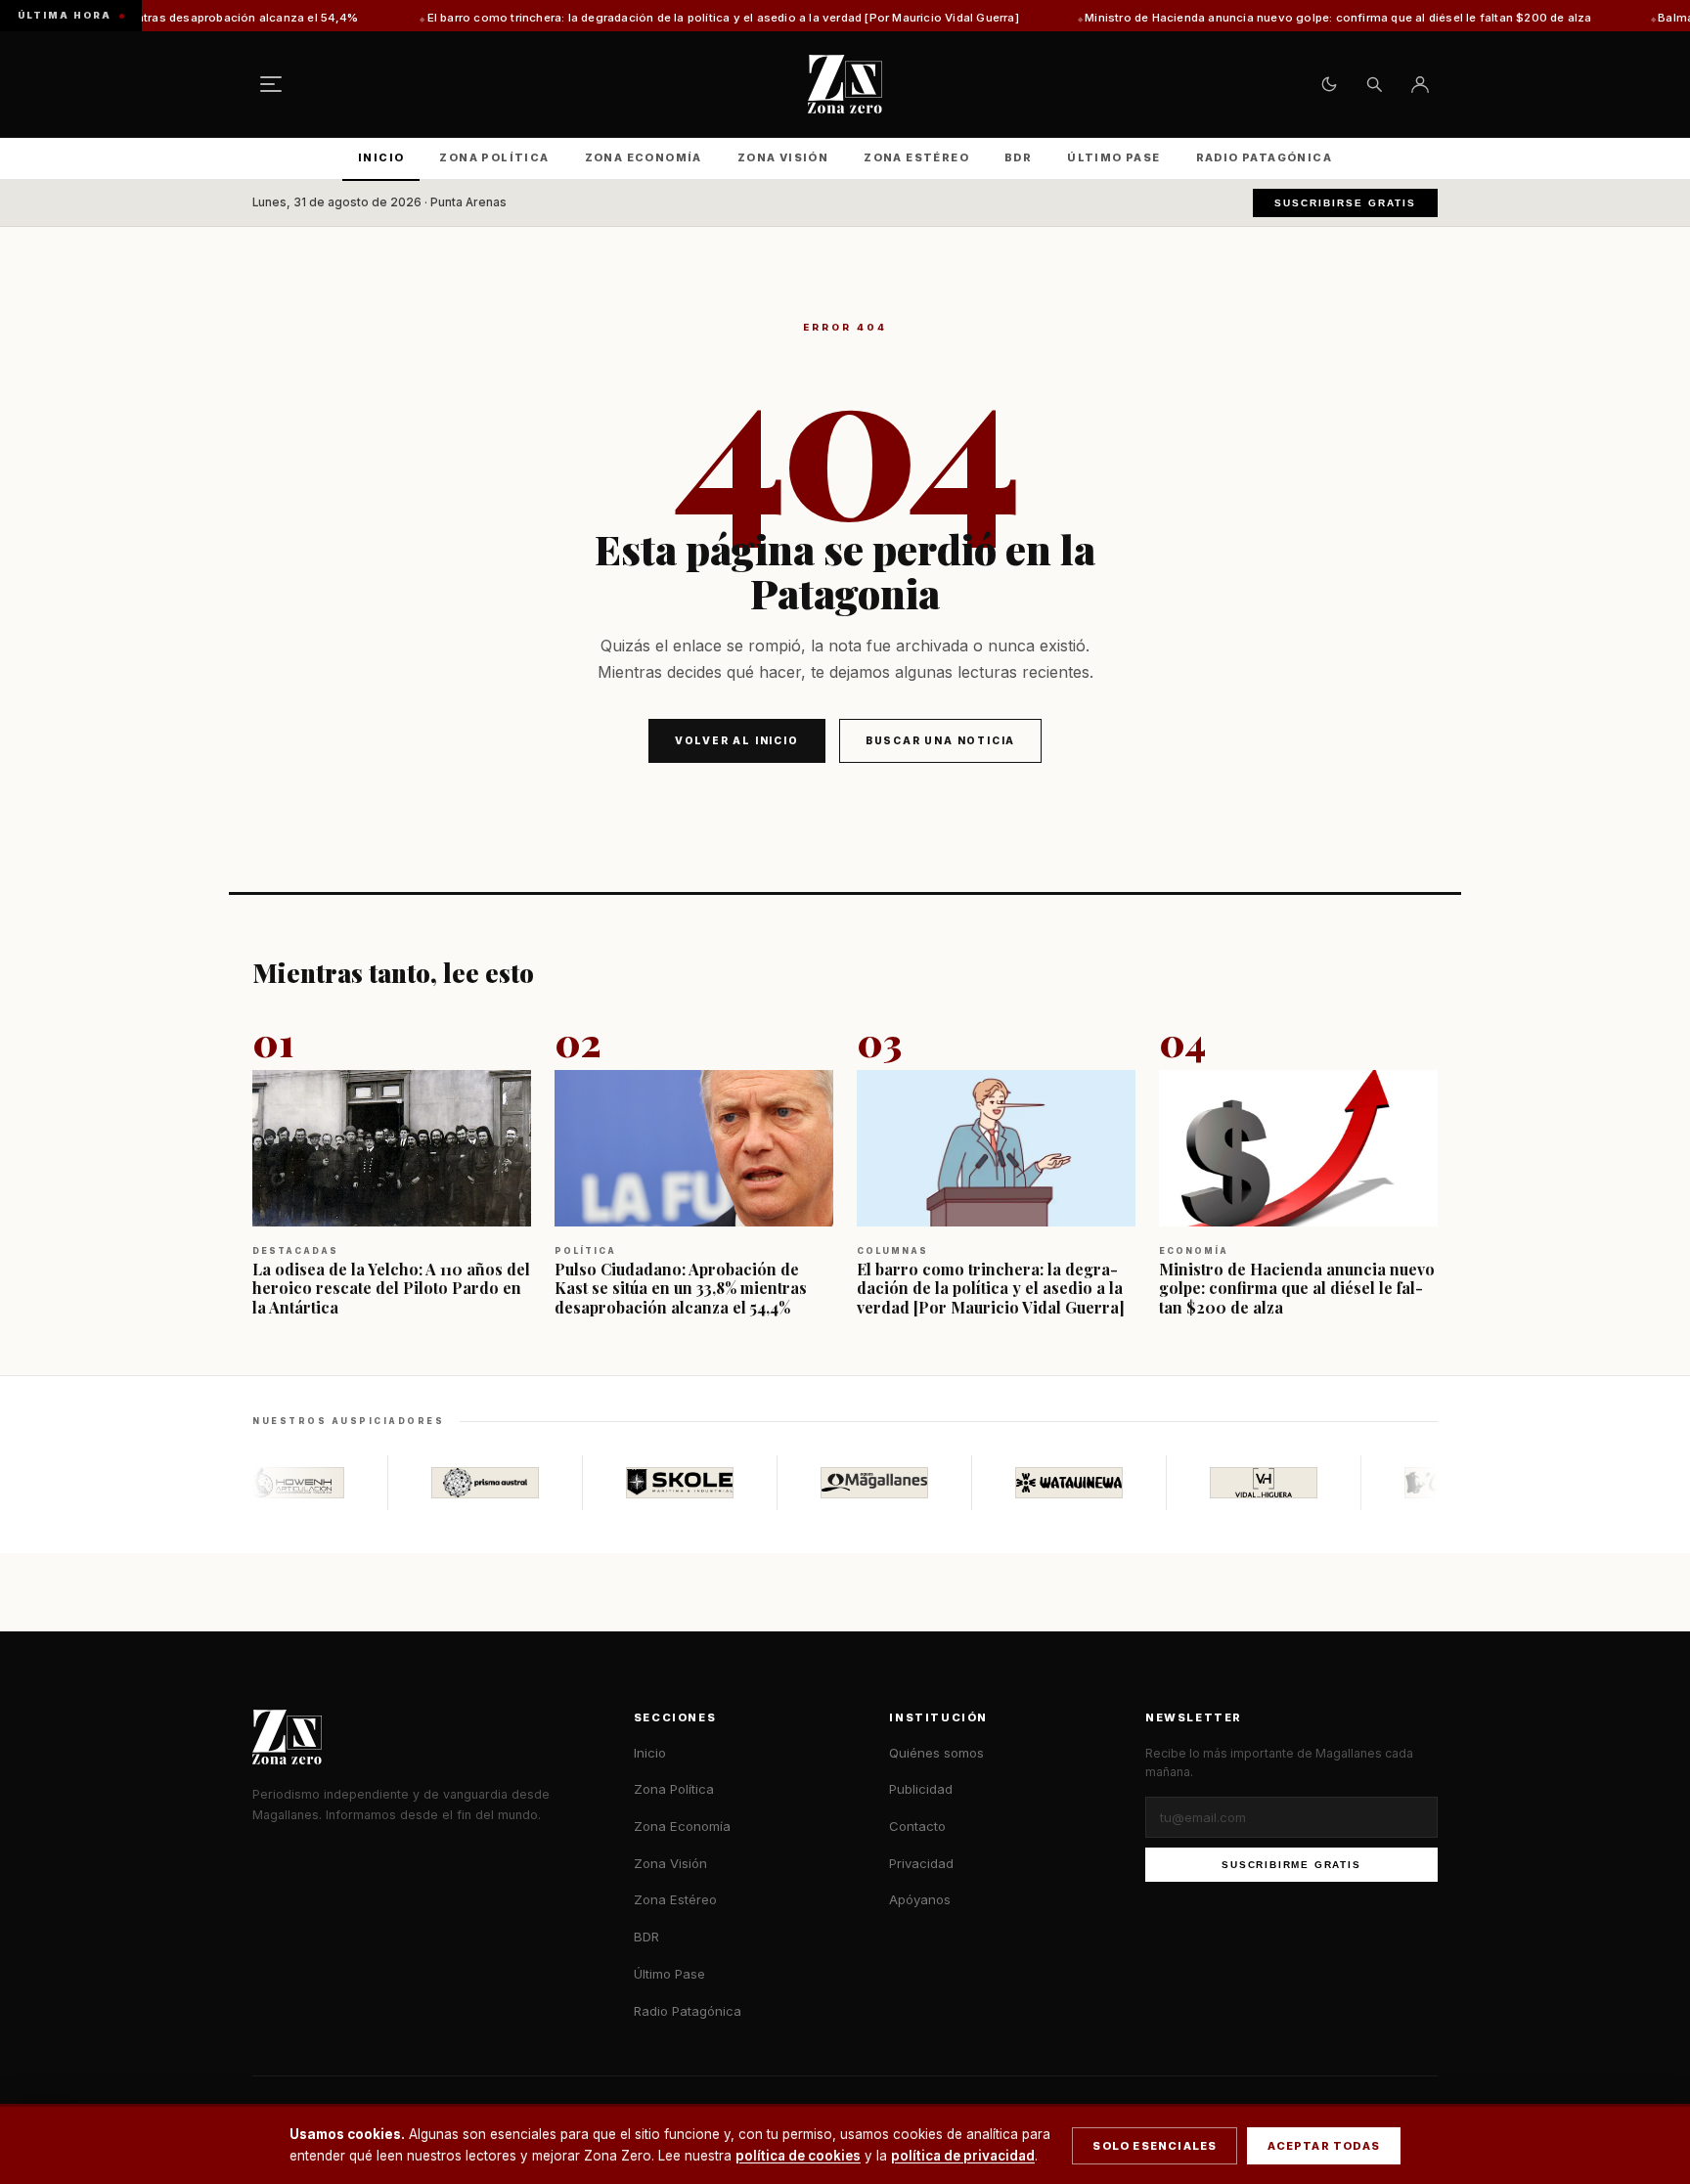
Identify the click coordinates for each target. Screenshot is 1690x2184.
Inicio (381, 157)
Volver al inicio (737, 740)
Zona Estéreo (916, 157)
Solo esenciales (1155, 2146)
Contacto (917, 1826)
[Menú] (271, 84)
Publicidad (921, 1789)
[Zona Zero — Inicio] (845, 84)
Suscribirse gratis (1345, 203)
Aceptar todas (1324, 2146)
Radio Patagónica (1264, 157)
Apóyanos (920, 1899)
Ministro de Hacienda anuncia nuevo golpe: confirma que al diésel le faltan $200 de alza (1240, 18)
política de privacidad (963, 2156)
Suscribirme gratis (1291, 1865)
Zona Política (494, 157)
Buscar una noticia (940, 740)
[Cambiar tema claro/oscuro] (1329, 84)
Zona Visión (783, 157)
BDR (1018, 157)
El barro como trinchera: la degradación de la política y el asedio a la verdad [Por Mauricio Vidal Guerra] (624, 18)
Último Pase (1113, 157)
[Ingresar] (1420, 84)
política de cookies (798, 2156)
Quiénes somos (936, 1753)
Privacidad (921, 1863)
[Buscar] (1374, 84)
